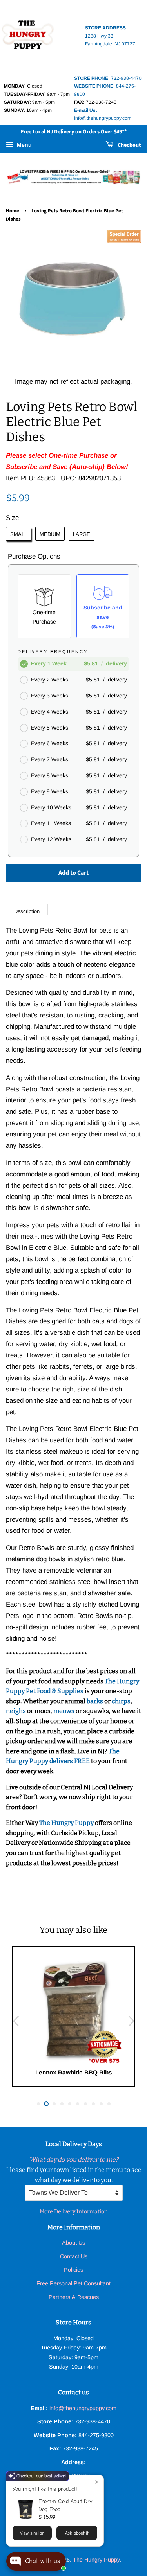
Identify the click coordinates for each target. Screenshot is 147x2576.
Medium (50, 534)
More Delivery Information (74, 2212)
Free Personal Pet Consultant (73, 2283)
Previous (16, 2021)
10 (109, 2104)
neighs (16, 1711)
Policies (73, 2270)
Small (19, 534)
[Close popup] (97, 2482)
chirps (121, 1701)
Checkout (129, 145)
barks (95, 1701)
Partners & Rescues (74, 2297)
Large (82, 534)
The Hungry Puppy (67, 1823)
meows (64, 1711)
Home (13, 211)
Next (131, 2021)
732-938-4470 (108, 78)
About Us (73, 2243)
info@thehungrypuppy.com (83, 2408)
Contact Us (74, 2256)
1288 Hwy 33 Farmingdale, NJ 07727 (110, 36)
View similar (32, 2533)
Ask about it (77, 2533)
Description (27, 911)
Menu (24, 145)
